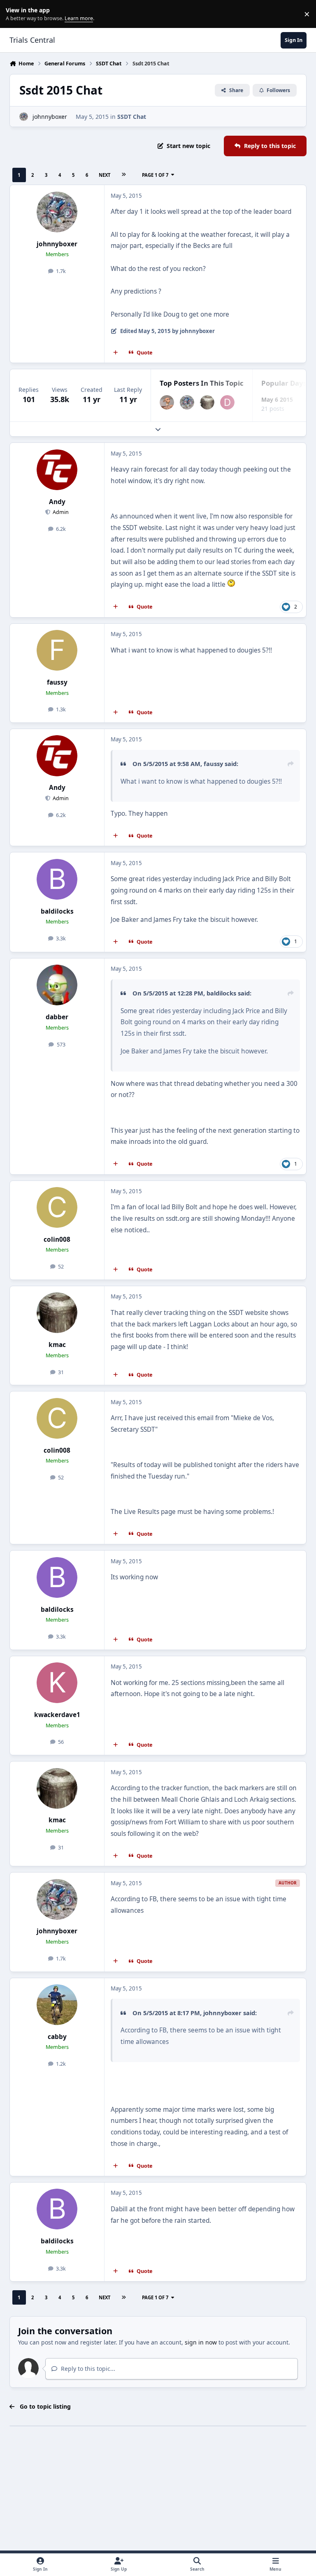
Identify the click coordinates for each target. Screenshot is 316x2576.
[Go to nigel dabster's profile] (167, 402)
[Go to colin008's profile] (57, 1207)
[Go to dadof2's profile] (227, 402)
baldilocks (57, 911)
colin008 (57, 1239)
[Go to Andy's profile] (57, 470)
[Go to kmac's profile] (207, 402)
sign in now (201, 2342)
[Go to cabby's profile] (57, 2005)
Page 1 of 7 (155, 175)
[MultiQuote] (116, 353)
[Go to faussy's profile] (57, 650)
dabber (57, 1017)
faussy (57, 682)
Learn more (16, 14)
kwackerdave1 (57, 1715)
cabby (57, 2037)
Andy (57, 502)
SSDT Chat (132, 117)
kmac (57, 1345)
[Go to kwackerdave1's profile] (57, 1683)
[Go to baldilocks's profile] (57, 879)
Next (105, 175)
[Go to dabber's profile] (57, 985)
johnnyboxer (50, 117)
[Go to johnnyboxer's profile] (24, 117)
